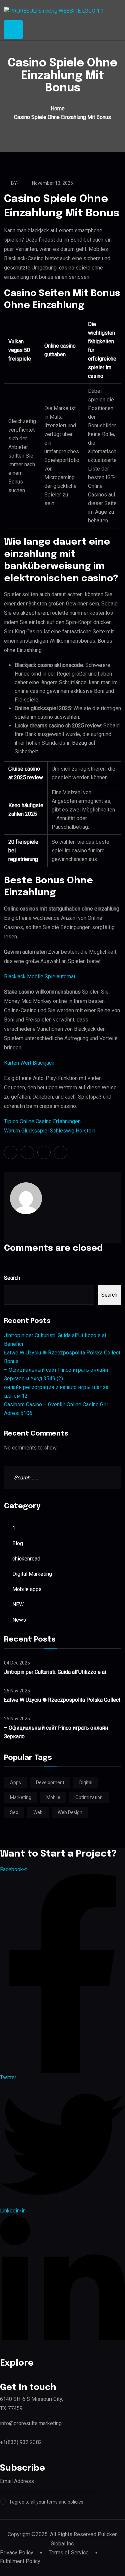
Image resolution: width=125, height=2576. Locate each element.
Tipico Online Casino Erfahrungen (42, 1121)
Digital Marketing (32, 1574)
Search (12, 1278)
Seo (14, 1812)
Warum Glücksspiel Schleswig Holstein (50, 1131)
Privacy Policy (17, 2553)
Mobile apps (27, 1589)
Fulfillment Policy (20, 2561)
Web (38, 1812)
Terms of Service (69, 2553)
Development (50, 1782)
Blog (18, 1543)
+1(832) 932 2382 (21, 2442)
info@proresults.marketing (31, 2423)
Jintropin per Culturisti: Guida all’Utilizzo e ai (55, 1672)
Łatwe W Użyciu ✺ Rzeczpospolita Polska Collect (62, 1700)
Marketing (21, 1797)
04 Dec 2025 (17, 1663)
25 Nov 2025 (17, 1719)
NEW (18, 1605)
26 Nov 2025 (17, 1691)
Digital (86, 1782)
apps (15, 1782)
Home (58, 108)
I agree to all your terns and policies (47, 2502)
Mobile (53, 1797)
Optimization (89, 1797)
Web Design (70, 1812)
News (19, 1620)
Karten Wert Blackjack (29, 1063)
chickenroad (26, 1559)
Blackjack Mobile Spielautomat (40, 976)
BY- (15, 183)
